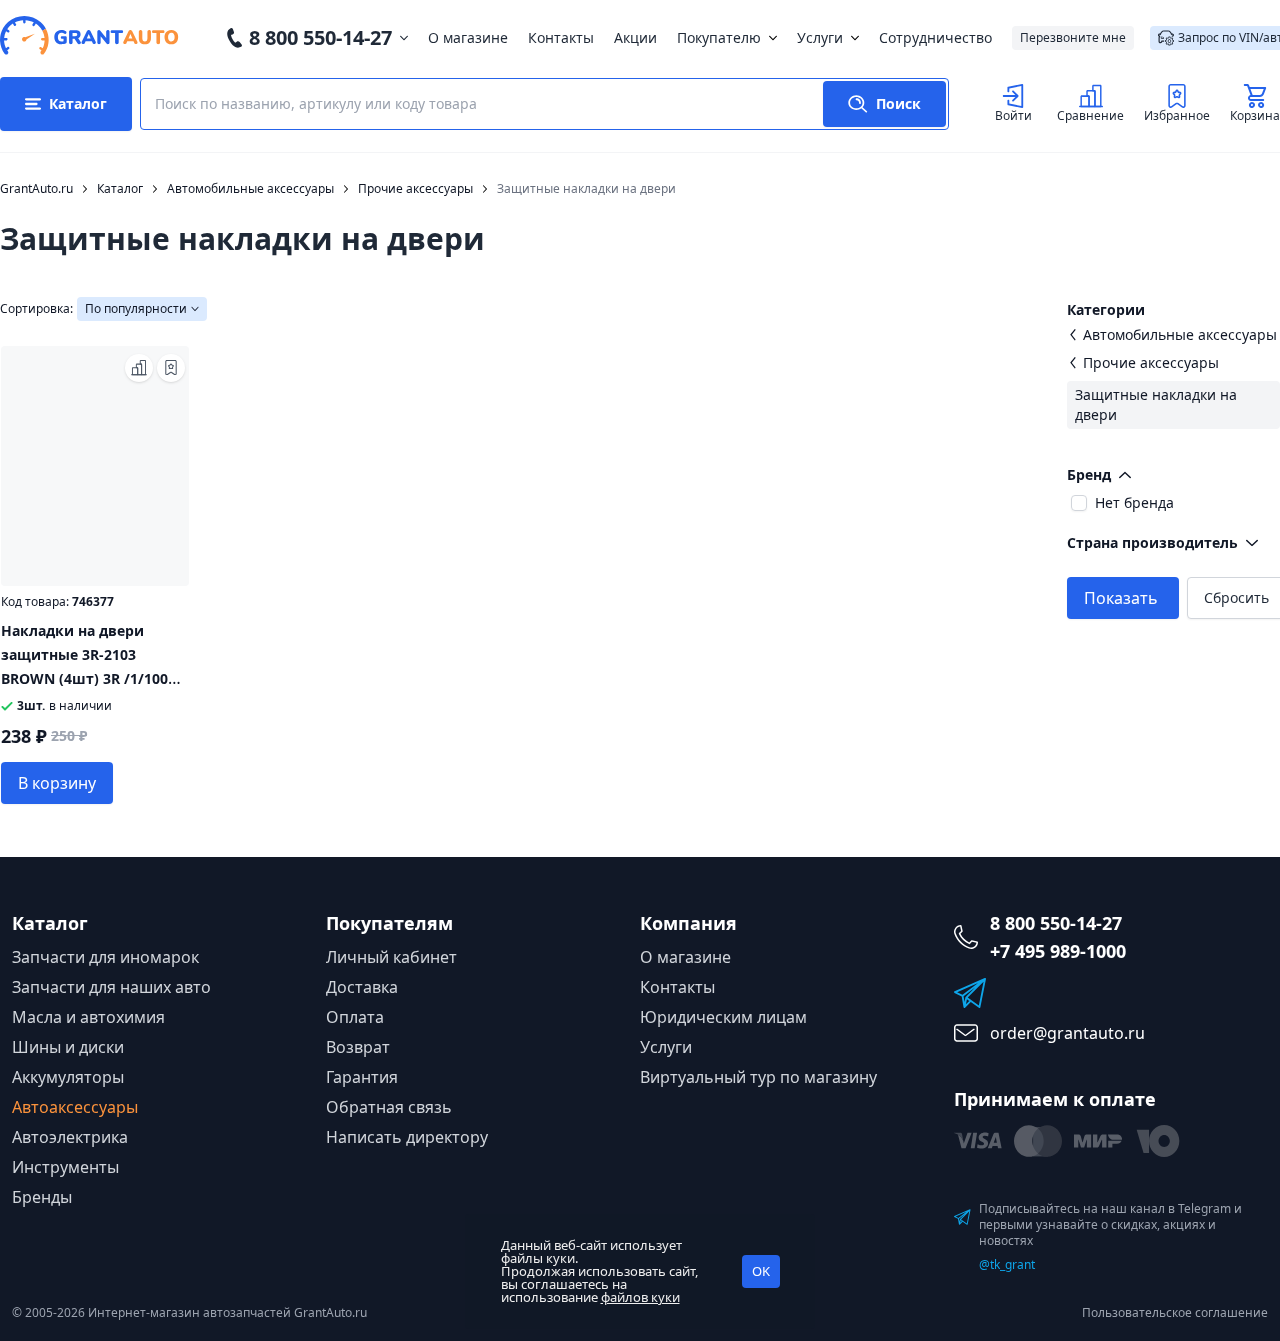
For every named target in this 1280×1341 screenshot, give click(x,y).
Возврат (358, 1047)
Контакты (561, 37)
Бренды (42, 1197)
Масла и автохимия (88, 1017)
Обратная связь (389, 1107)
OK (761, 1271)
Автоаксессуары (75, 1107)
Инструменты (65, 1167)
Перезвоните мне (1073, 37)
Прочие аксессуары (1151, 362)
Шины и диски (68, 1047)
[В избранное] (171, 368)
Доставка (362, 987)
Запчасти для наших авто (111, 987)
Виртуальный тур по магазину (758, 1077)
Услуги (820, 37)
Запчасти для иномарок (105, 957)
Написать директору (407, 1137)
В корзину (57, 783)
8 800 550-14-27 (320, 37)
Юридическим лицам (723, 1017)
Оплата (355, 1017)
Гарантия (362, 1077)
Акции (635, 37)
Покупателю (719, 37)
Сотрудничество (935, 37)
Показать (1121, 598)
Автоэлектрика (70, 1137)
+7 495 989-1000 (1058, 951)
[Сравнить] (139, 368)
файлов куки (640, 1297)
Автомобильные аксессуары (1180, 334)
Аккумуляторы (68, 1077)
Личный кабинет (391, 957)
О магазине (468, 37)
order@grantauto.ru (1067, 1033)
